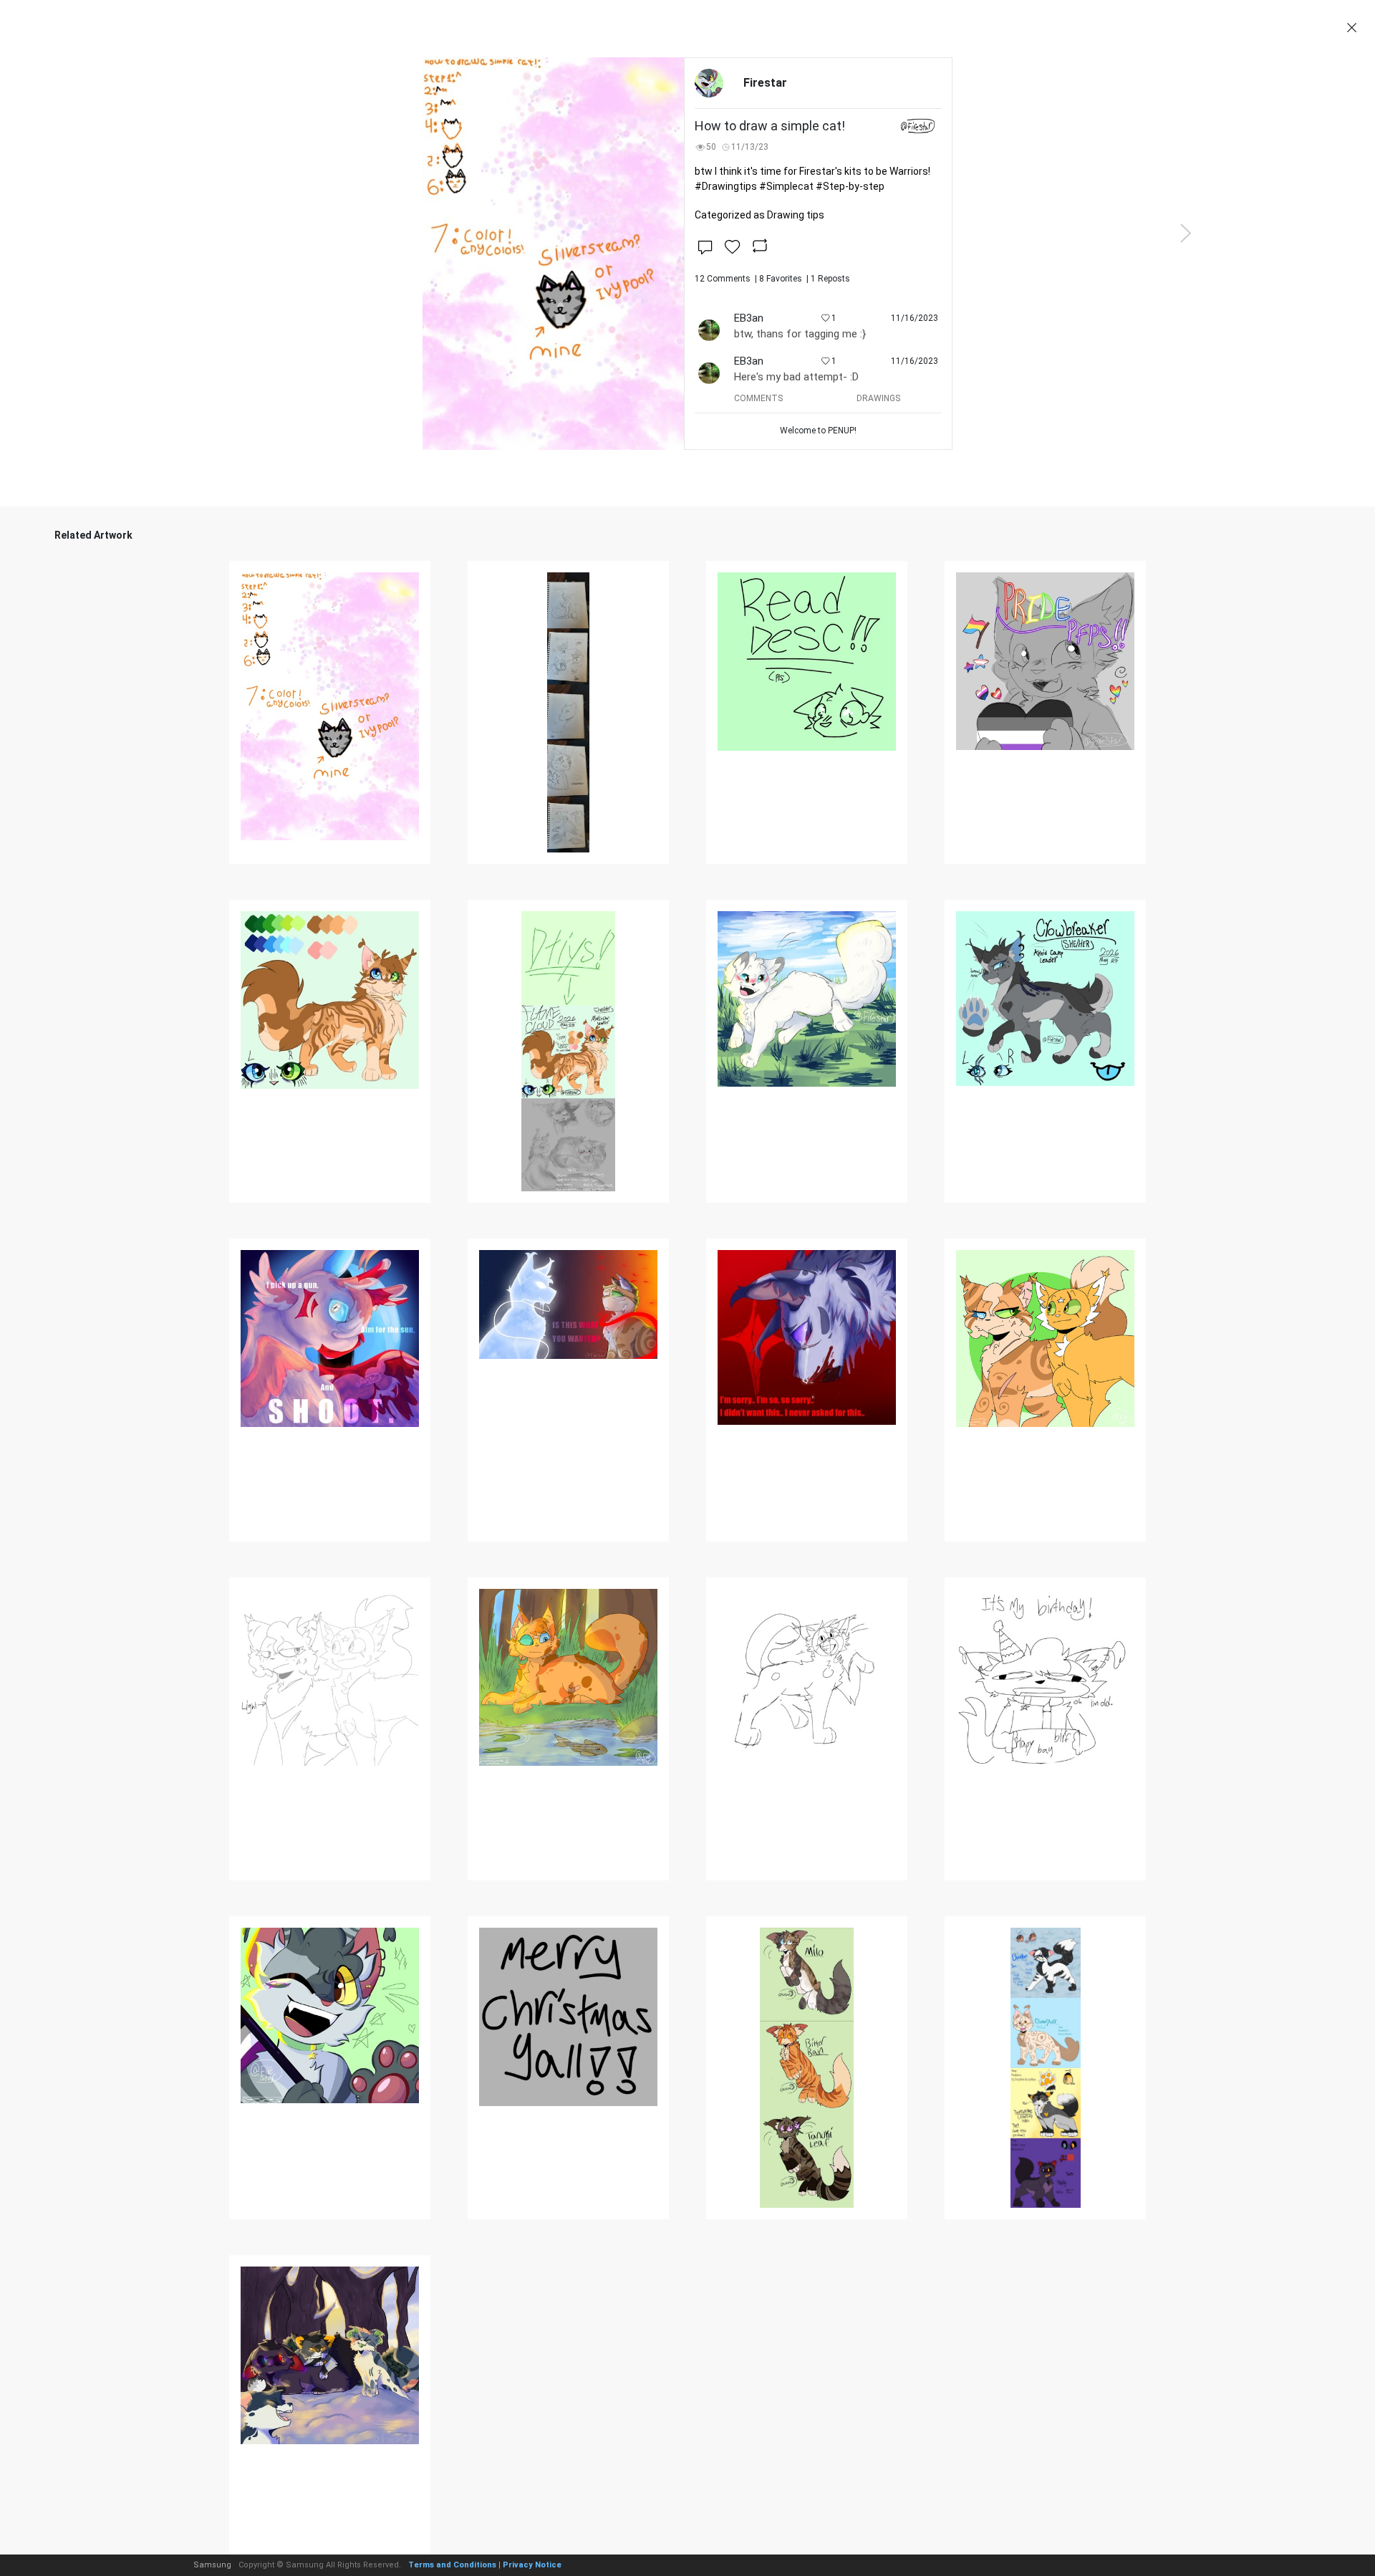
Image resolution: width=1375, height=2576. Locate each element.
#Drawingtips (726, 186)
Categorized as (759, 215)
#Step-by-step (850, 186)
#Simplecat (786, 186)
